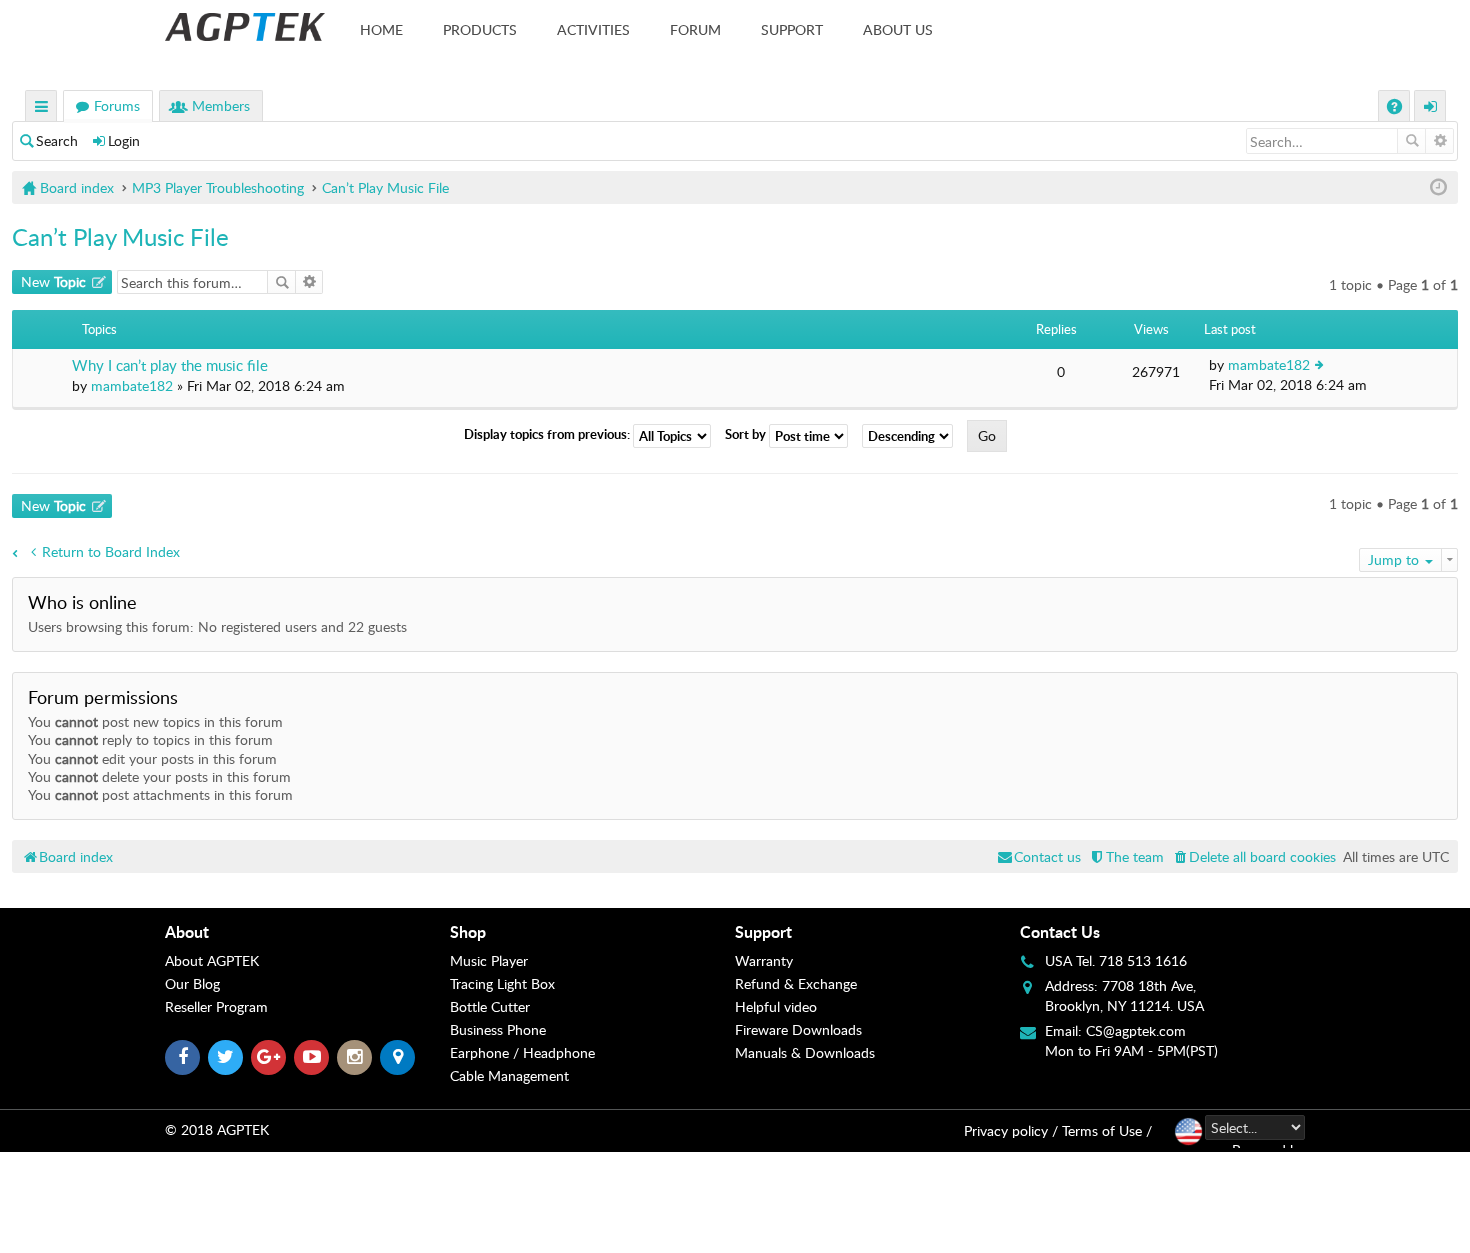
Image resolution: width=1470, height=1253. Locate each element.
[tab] (307, 932)
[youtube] (311, 1057)
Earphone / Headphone (522, 1052)
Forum (695, 29)
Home (381, 29)
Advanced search (1439, 141)
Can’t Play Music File (120, 236)
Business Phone (498, 1029)
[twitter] (225, 1057)
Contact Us (1060, 931)
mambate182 (132, 385)
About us (898, 29)
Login (124, 140)
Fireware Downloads (798, 1029)
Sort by (747, 435)
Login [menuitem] (1431, 108)
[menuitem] (1253, 856)
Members (221, 105)
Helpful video (776, 1006)
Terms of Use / (1107, 1130)
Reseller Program (216, 1006)
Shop (468, 931)
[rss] (397, 1057)
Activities (593, 29)
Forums (117, 105)
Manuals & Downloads (805, 1052)
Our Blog (192, 983)
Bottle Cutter (490, 1006)
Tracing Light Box (502, 983)
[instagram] (354, 1057)
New (53, 281)
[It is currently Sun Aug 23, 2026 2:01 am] (1438, 187)
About (187, 931)
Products (480, 29)
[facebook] (182, 1057)
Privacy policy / (1011, 1130)
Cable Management (509, 1075)
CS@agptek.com (1136, 1030)
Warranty (764, 960)
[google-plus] (268, 1057)
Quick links (42, 108)
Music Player (489, 960)
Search (57, 140)
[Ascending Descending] (912, 436)
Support (792, 29)
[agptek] (245, 27)
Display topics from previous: (548, 435)
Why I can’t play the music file (170, 365)
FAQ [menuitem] (1396, 108)
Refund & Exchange (796, 983)
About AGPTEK (212, 960)
